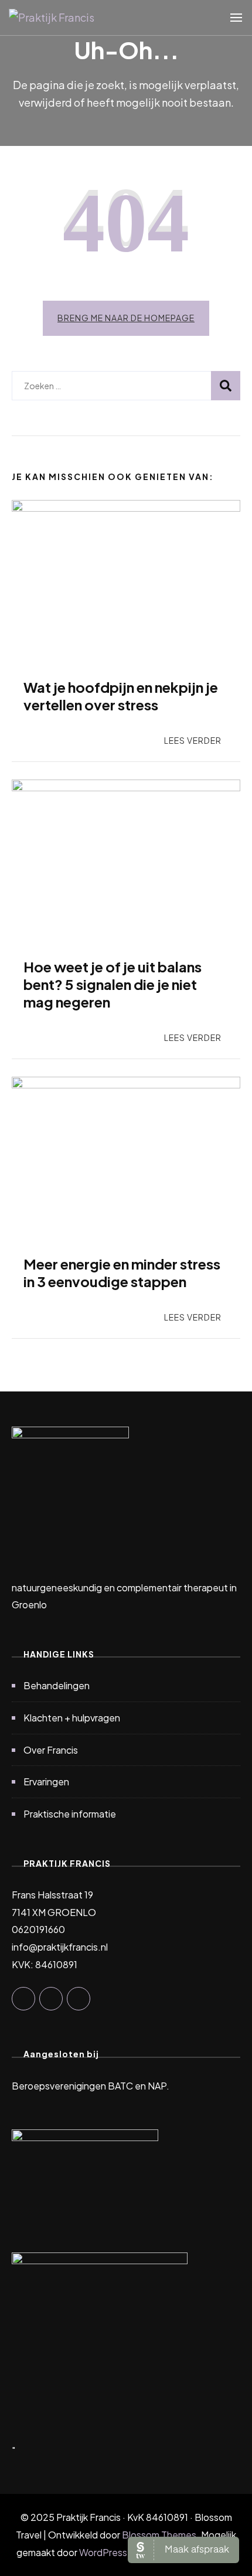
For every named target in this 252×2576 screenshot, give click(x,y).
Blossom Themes (159, 2535)
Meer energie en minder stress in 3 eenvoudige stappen (122, 1272)
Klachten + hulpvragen (72, 1718)
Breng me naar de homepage (126, 318)
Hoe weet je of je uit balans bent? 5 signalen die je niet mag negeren (113, 984)
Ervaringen (46, 1782)
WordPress (103, 2552)
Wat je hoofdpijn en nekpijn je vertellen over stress (121, 696)
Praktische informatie (70, 1814)
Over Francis (51, 1750)
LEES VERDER (193, 740)
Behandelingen (57, 1685)
